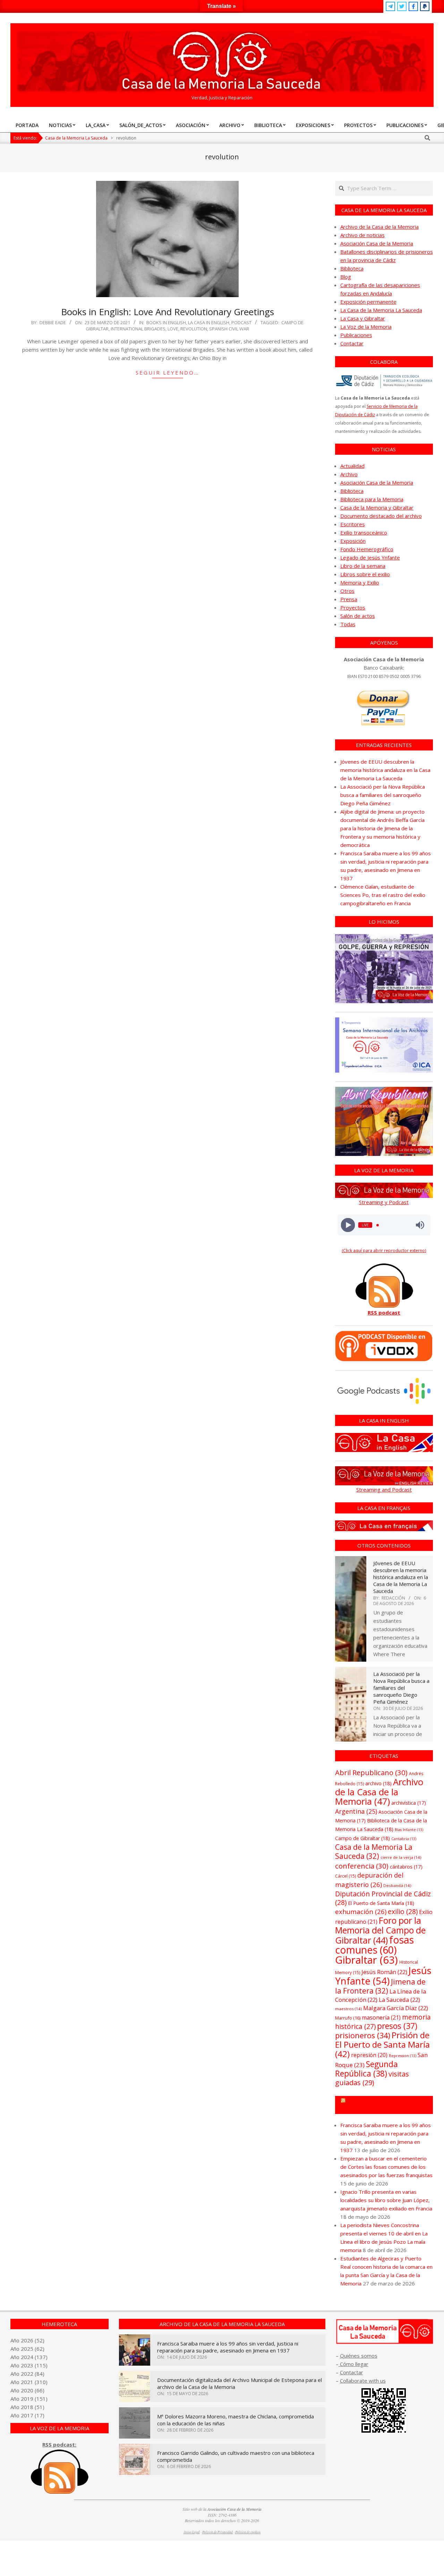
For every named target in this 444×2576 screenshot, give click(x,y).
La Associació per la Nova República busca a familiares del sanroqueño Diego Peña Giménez (383, 795)
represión (369, 2055)
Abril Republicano (371, 1772)
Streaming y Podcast (384, 1202)
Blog (346, 277)
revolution (194, 329)
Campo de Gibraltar (362, 1838)
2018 (27, 2407)
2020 (27, 2390)
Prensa (349, 599)
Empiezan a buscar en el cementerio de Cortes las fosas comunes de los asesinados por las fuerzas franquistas (386, 2167)
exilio (403, 1911)
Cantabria (404, 1839)
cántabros (406, 1867)
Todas (348, 624)
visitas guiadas (372, 2078)
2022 (27, 2374)
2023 (27, 2365)
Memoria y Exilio (360, 582)
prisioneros (363, 2035)
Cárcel (345, 1876)
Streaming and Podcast (384, 1490)
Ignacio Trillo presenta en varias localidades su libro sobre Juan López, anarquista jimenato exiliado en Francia (386, 2200)
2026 (27, 2340)
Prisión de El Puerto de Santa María (382, 2044)
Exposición (353, 541)
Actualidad (352, 466)
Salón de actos (358, 616)
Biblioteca (352, 268)
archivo (378, 1783)
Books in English (166, 322)
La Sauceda (399, 2000)
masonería (381, 2017)
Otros (347, 591)
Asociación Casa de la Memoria (377, 243)
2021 (27, 2382)
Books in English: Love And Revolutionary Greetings (168, 312)
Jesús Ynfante (383, 1976)
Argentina (356, 1811)
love (173, 329)
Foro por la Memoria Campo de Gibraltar (387, 2105)
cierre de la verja (401, 1857)
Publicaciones (356, 335)
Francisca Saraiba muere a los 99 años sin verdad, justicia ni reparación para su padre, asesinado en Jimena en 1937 (228, 2347)
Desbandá (397, 1885)
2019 (27, 2399)
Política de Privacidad (217, 2532)
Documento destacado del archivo (381, 516)
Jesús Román (384, 1972)
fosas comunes (374, 1945)
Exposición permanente (368, 302)
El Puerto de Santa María (381, 1903)
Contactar (352, 343)
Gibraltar (366, 1960)
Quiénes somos (359, 2356)
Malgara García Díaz (396, 2008)
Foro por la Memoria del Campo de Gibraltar (380, 1930)
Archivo (349, 474)
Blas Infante (409, 1830)
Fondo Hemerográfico (367, 549)
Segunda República (366, 2069)
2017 (27, 2415)
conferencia (362, 1866)
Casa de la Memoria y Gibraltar (377, 507)
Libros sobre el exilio (365, 574)
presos (397, 2026)
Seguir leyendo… (167, 372)
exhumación (361, 1911)
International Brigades (138, 329)
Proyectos (353, 607)
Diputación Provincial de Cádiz (383, 1898)
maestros (348, 2009)
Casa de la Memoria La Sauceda (374, 1851)
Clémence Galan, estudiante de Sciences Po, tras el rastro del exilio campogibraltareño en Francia (383, 895)
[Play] (348, 1225)
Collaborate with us (363, 2381)
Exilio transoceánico (364, 532)
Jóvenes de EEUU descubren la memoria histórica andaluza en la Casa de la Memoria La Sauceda (385, 770)
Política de (248, 2532)
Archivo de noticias (362, 235)
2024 (27, 2357)
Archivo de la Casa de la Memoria (379, 227)
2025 (27, 2349)
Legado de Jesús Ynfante (370, 557)
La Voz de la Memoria (366, 327)
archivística (409, 1803)
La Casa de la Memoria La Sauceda (381, 310)
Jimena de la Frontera (380, 1986)
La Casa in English (209, 322)
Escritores (353, 524)
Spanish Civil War (229, 329)
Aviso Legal (192, 2532)
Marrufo (348, 2018)
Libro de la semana (363, 566)
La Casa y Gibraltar (363, 318)
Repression (403, 2056)
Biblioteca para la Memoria (372, 499)
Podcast (241, 322)
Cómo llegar (353, 2364)
